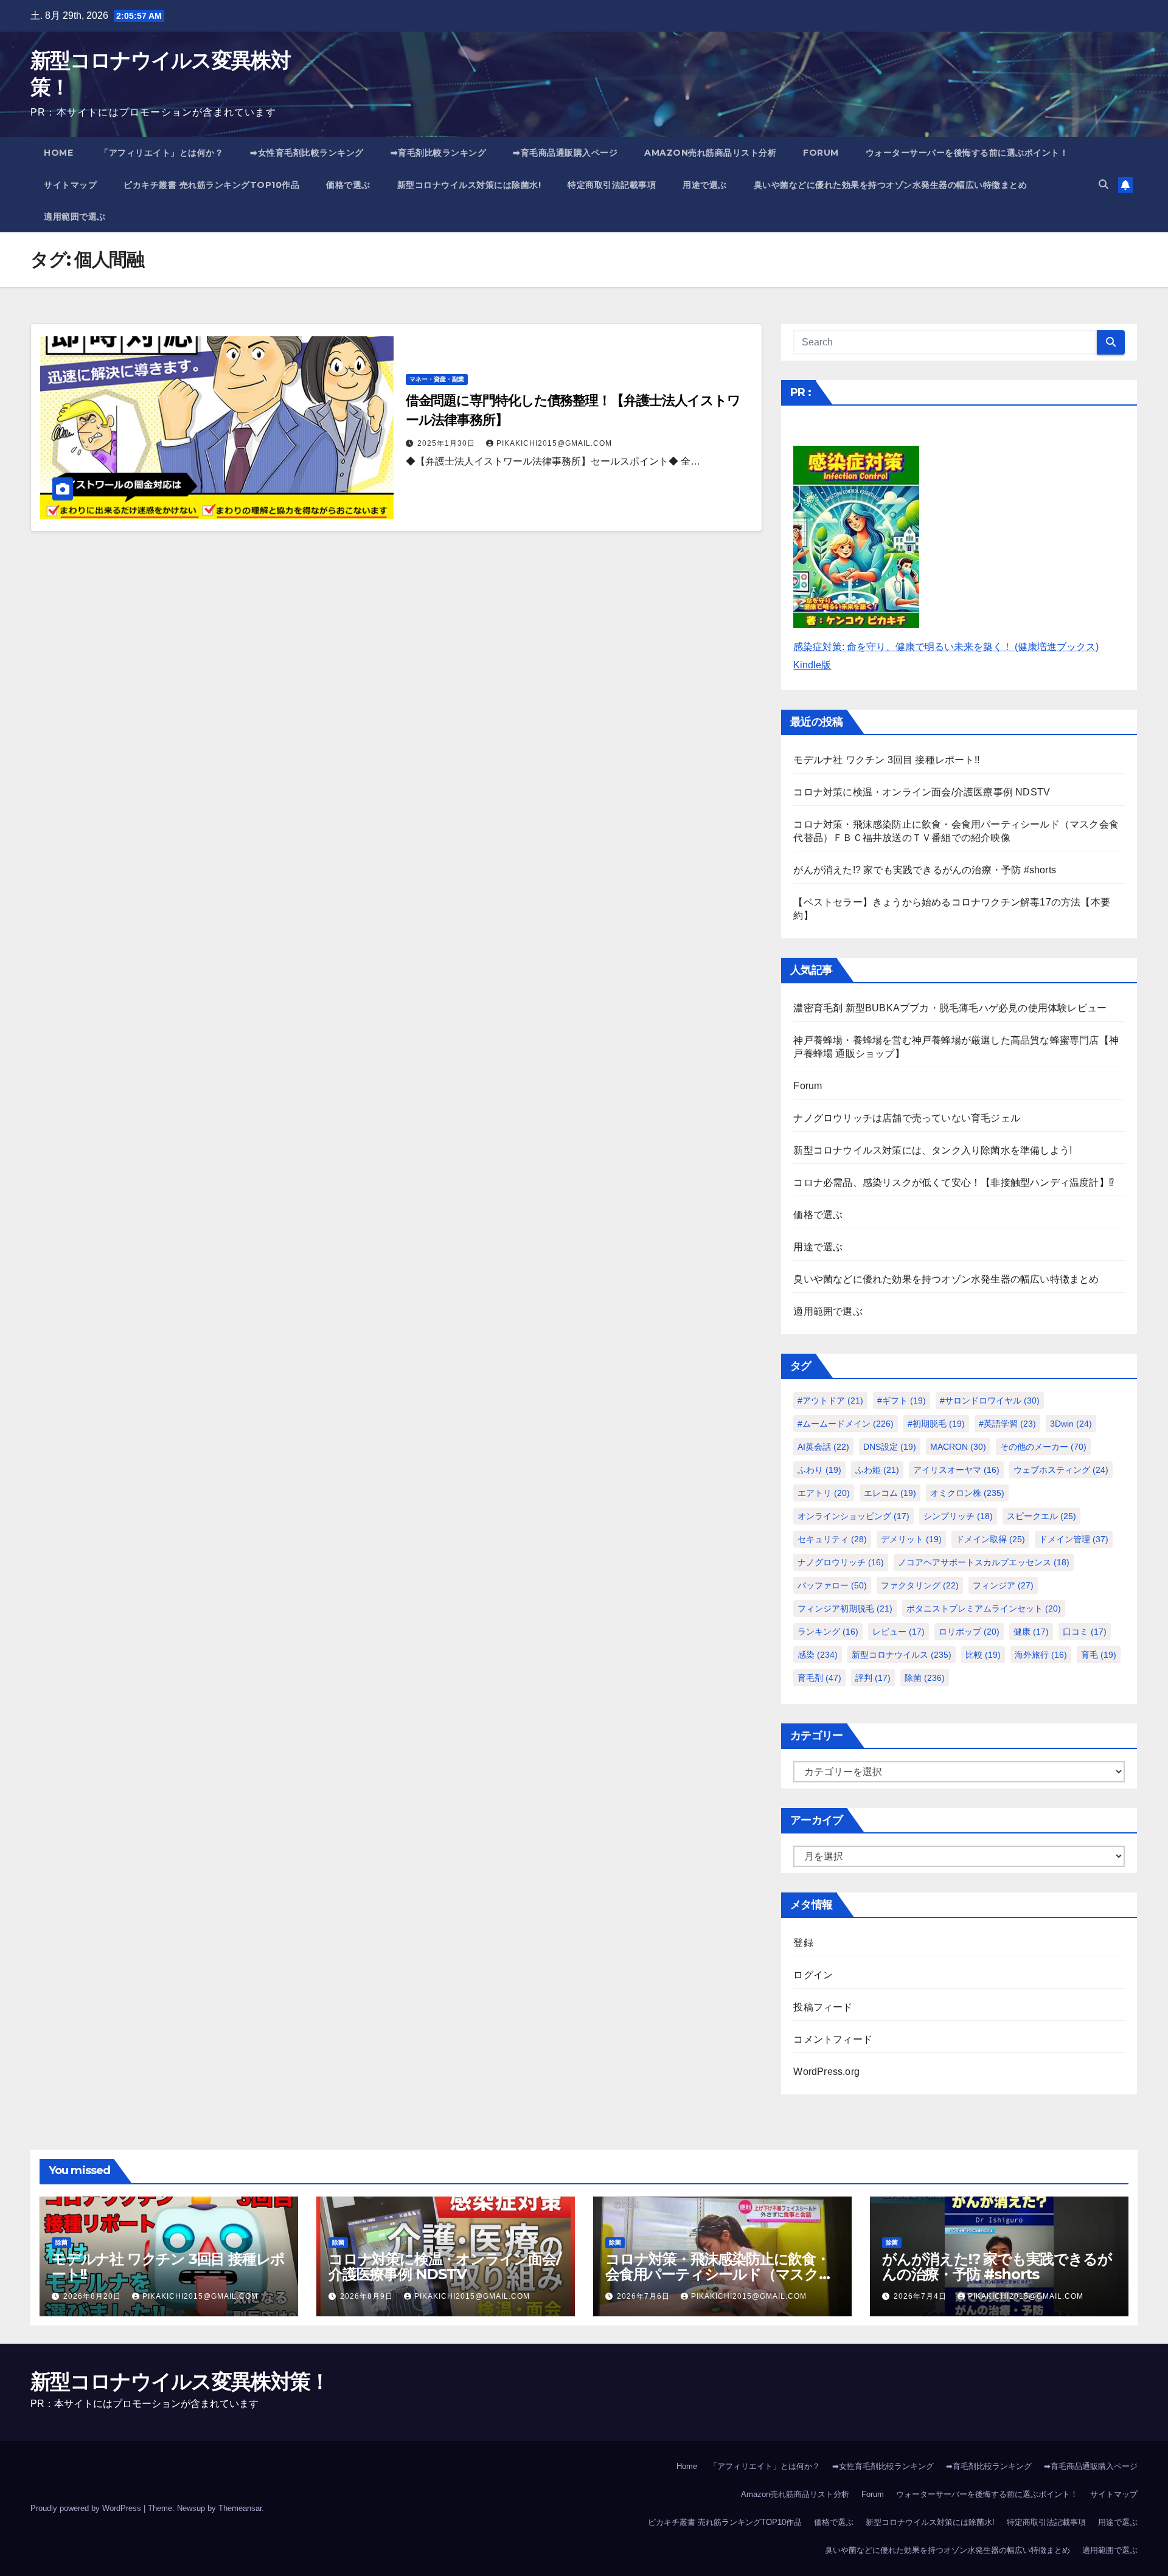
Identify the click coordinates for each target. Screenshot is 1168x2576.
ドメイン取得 (990, 1539)
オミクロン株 (967, 1493)
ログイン (813, 1975)
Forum (821, 153)
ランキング (828, 1632)
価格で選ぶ (348, 185)
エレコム (890, 1493)
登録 (803, 1943)
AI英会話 (823, 1447)
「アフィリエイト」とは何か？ (162, 153)
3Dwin (1071, 1424)
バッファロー (832, 1585)
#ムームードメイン (846, 1424)
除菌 (925, 1678)
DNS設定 (890, 1447)
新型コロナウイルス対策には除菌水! (469, 185)
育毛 (1099, 1655)
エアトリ (824, 1493)
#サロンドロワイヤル (990, 1401)
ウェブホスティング (1061, 1470)
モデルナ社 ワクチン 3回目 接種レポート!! (886, 760)
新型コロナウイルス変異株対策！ (180, 2381)
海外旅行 (1041, 1655)
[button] (1104, 185)
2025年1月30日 (447, 443)
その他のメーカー (1043, 1447)
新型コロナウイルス (902, 1655)
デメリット (911, 1539)
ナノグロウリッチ (841, 1562)
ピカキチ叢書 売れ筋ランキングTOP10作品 (211, 185)
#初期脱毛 (936, 1424)
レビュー (899, 1632)
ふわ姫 (877, 1470)
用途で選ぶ (705, 185)
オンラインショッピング (853, 1516)
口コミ (1085, 1632)
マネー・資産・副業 (437, 379)
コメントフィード (833, 2039)
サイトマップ (70, 185)
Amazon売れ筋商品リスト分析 (710, 153)
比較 (983, 1655)
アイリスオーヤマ (956, 1470)
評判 (873, 1678)
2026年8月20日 (93, 2296)
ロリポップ (969, 1632)
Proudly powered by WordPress (87, 2508)
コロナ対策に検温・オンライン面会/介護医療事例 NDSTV (922, 792)
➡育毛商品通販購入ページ (565, 153)
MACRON (958, 1447)
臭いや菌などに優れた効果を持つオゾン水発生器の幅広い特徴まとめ (891, 185)
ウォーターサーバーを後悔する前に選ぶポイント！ (967, 153)
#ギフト (902, 1401)
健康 (1031, 1632)
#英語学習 (1007, 1424)
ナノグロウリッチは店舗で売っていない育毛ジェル (907, 1118)
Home (58, 153)
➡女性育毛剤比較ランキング (307, 153)
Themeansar (240, 2508)
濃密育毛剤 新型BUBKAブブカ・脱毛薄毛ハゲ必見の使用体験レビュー (950, 1008)
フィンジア (1003, 1585)
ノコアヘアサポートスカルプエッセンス (984, 1562)
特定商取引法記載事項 (612, 185)
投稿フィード (823, 2007)
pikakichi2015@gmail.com (554, 443)
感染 (818, 1655)
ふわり (819, 1470)
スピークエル (1041, 1516)
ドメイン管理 (1074, 1539)
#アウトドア (830, 1401)
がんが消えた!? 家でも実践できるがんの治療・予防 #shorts (925, 870)
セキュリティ (832, 1539)
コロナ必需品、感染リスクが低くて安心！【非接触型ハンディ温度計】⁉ (954, 1182)
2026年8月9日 (368, 2296)
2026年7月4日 (921, 2296)
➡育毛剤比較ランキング (439, 153)
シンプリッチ (958, 1516)
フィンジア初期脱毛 (845, 1608)
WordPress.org (826, 2072)
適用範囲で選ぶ (75, 216)
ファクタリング (920, 1585)
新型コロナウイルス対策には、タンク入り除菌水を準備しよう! (933, 1150)
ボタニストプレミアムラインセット (984, 1608)
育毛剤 (819, 1678)
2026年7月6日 (645, 2296)
